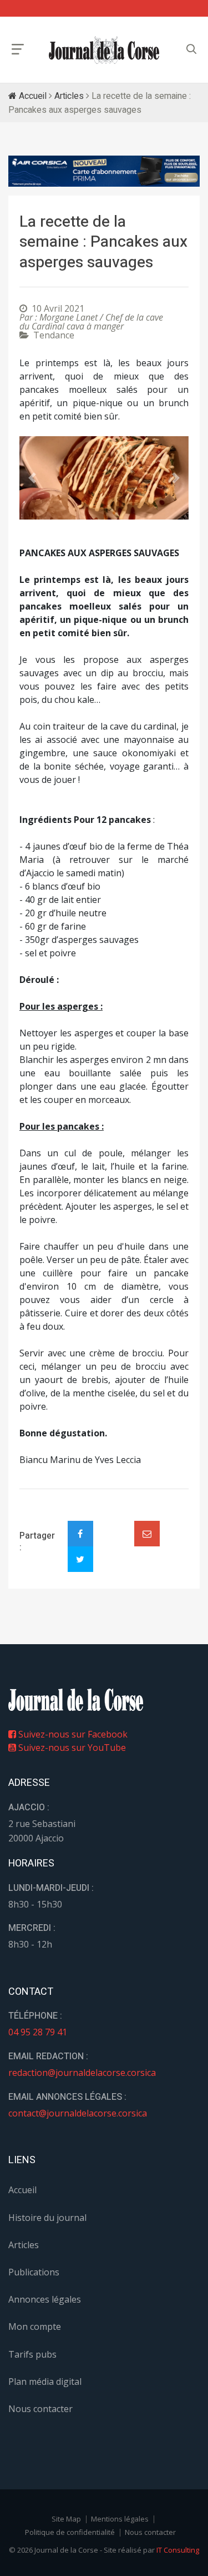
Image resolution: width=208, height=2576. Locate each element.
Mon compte (35, 2327)
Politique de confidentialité (70, 2532)
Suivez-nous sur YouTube (71, 1748)
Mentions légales (120, 2519)
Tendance (54, 335)
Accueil (32, 96)
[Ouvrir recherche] (18, 49)
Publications (34, 2272)
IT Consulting (178, 2550)
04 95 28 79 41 (38, 2032)
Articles (69, 96)
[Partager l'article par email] (147, 1534)
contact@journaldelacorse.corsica (78, 2113)
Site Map (66, 2519)
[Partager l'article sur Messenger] (114, 1524)
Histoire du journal (47, 2218)
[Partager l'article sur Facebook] (80, 1534)
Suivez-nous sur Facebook (72, 1734)
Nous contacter (40, 2409)
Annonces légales (45, 2299)
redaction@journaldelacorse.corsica (82, 2073)
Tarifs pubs (32, 2354)
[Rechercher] (191, 49)
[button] (32, 478)
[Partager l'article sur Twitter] (80, 1559)
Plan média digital (45, 2382)
